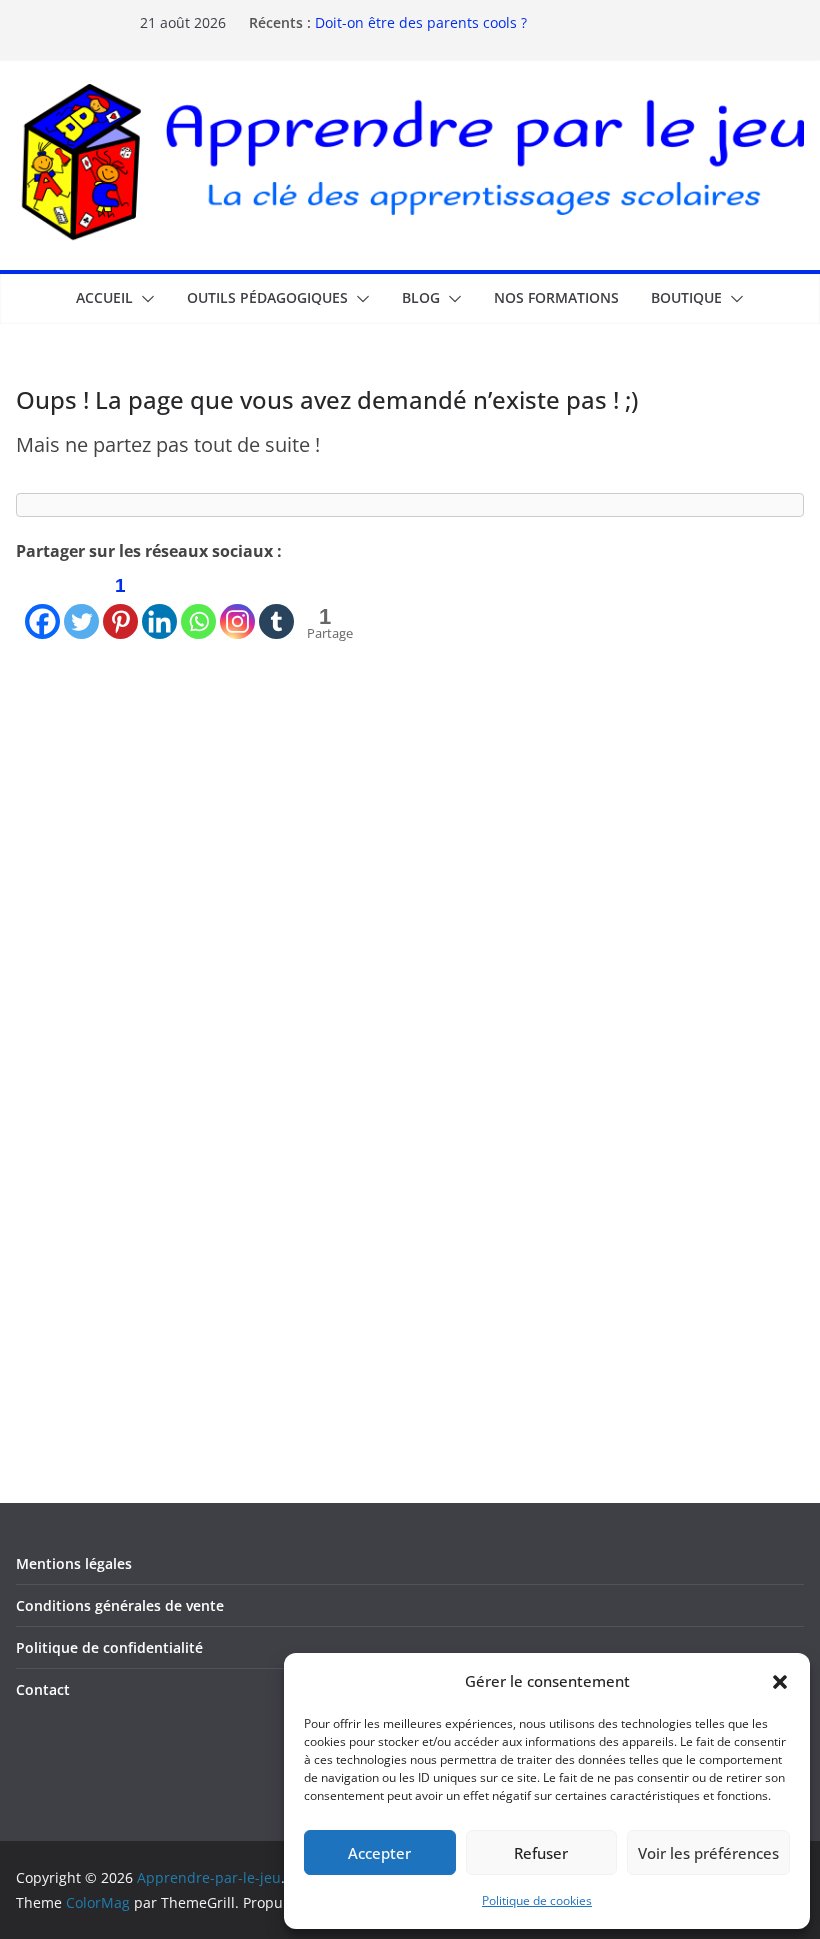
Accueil (104, 297)
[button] (780, 1682)
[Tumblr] (276, 604)
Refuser (541, 1853)
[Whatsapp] (198, 604)
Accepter (379, 1853)
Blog (421, 297)
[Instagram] (237, 604)
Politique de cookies (537, 1900)
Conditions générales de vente (120, 1605)
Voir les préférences (708, 1853)
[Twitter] (81, 604)
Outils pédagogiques (267, 297)
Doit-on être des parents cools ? (421, 24)
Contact (43, 1689)
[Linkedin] (159, 604)
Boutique (686, 297)
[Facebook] (42, 604)
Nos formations (556, 297)
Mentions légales (74, 1563)
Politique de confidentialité (109, 1647)
